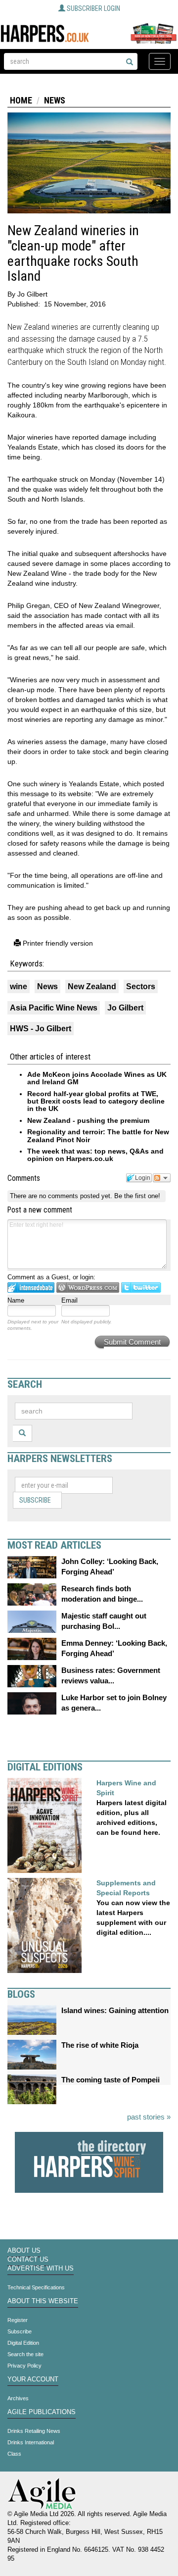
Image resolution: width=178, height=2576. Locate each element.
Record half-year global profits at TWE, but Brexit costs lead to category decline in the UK (96, 1101)
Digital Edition (23, 2343)
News (55, 100)
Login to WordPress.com (88, 1288)
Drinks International (31, 2442)
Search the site (25, 2354)
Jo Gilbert (125, 1008)
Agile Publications (42, 2412)
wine (19, 986)
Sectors (141, 986)
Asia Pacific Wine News (54, 1008)
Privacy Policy (24, 2366)
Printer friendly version (57, 943)
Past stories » (149, 2117)
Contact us (28, 2260)
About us (24, 2251)
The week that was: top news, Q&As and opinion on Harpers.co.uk (95, 1155)
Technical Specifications (36, 2287)
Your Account (33, 2379)
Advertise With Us (41, 2269)
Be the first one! (137, 1196)
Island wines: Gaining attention (115, 2010)
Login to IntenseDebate (31, 1288)
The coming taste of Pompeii (111, 2080)
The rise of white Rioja (100, 2045)
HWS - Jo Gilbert (41, 1029)
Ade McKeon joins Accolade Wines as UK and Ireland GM (97, 1078)
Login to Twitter (141, 1288)
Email (69, 1300)
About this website (43, 2301)
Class (14, 2454)
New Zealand (92, 986)
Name (16, 1300)
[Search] (130, 62)
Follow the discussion (162, 1178)
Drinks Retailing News (34, 2431)
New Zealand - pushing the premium (88, 1120)
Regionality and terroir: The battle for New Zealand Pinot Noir (98, 1136)
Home (21, 100)
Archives (18, 2398)
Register (18, 2320)
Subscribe (35, 1500)
